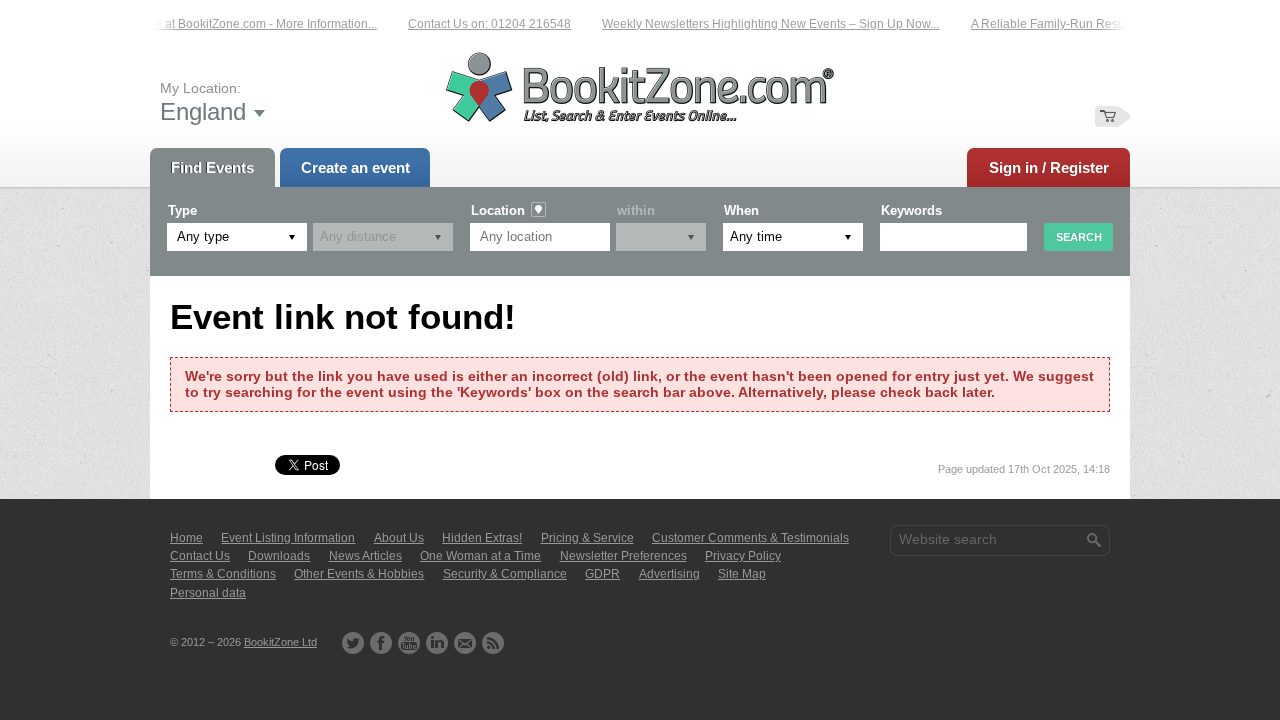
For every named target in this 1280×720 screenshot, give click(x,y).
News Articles (365, 556)
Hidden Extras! (482, 538)
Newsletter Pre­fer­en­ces (623, 556)
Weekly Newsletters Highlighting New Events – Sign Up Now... (764, 24)
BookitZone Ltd (280, 642)
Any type (203, 236)
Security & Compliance (505, 574)
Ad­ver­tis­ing (669, 574)
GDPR (602, 574)
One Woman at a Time (480, 556)
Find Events (212, 167)
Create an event (355, 167)
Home (186, 538)
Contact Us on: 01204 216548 (483, 24)
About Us (399, 538)
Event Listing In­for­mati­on (288, 538)
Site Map (742, 574)
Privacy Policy (743, 556)
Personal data (208, 593)
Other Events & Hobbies (359, 574)
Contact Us (200, 556)
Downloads (279, 556)
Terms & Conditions (223, 574)
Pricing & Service (587, 538)
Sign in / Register (1049, 167)
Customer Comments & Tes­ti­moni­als (750, 538)
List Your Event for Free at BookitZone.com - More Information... (200, 24)
